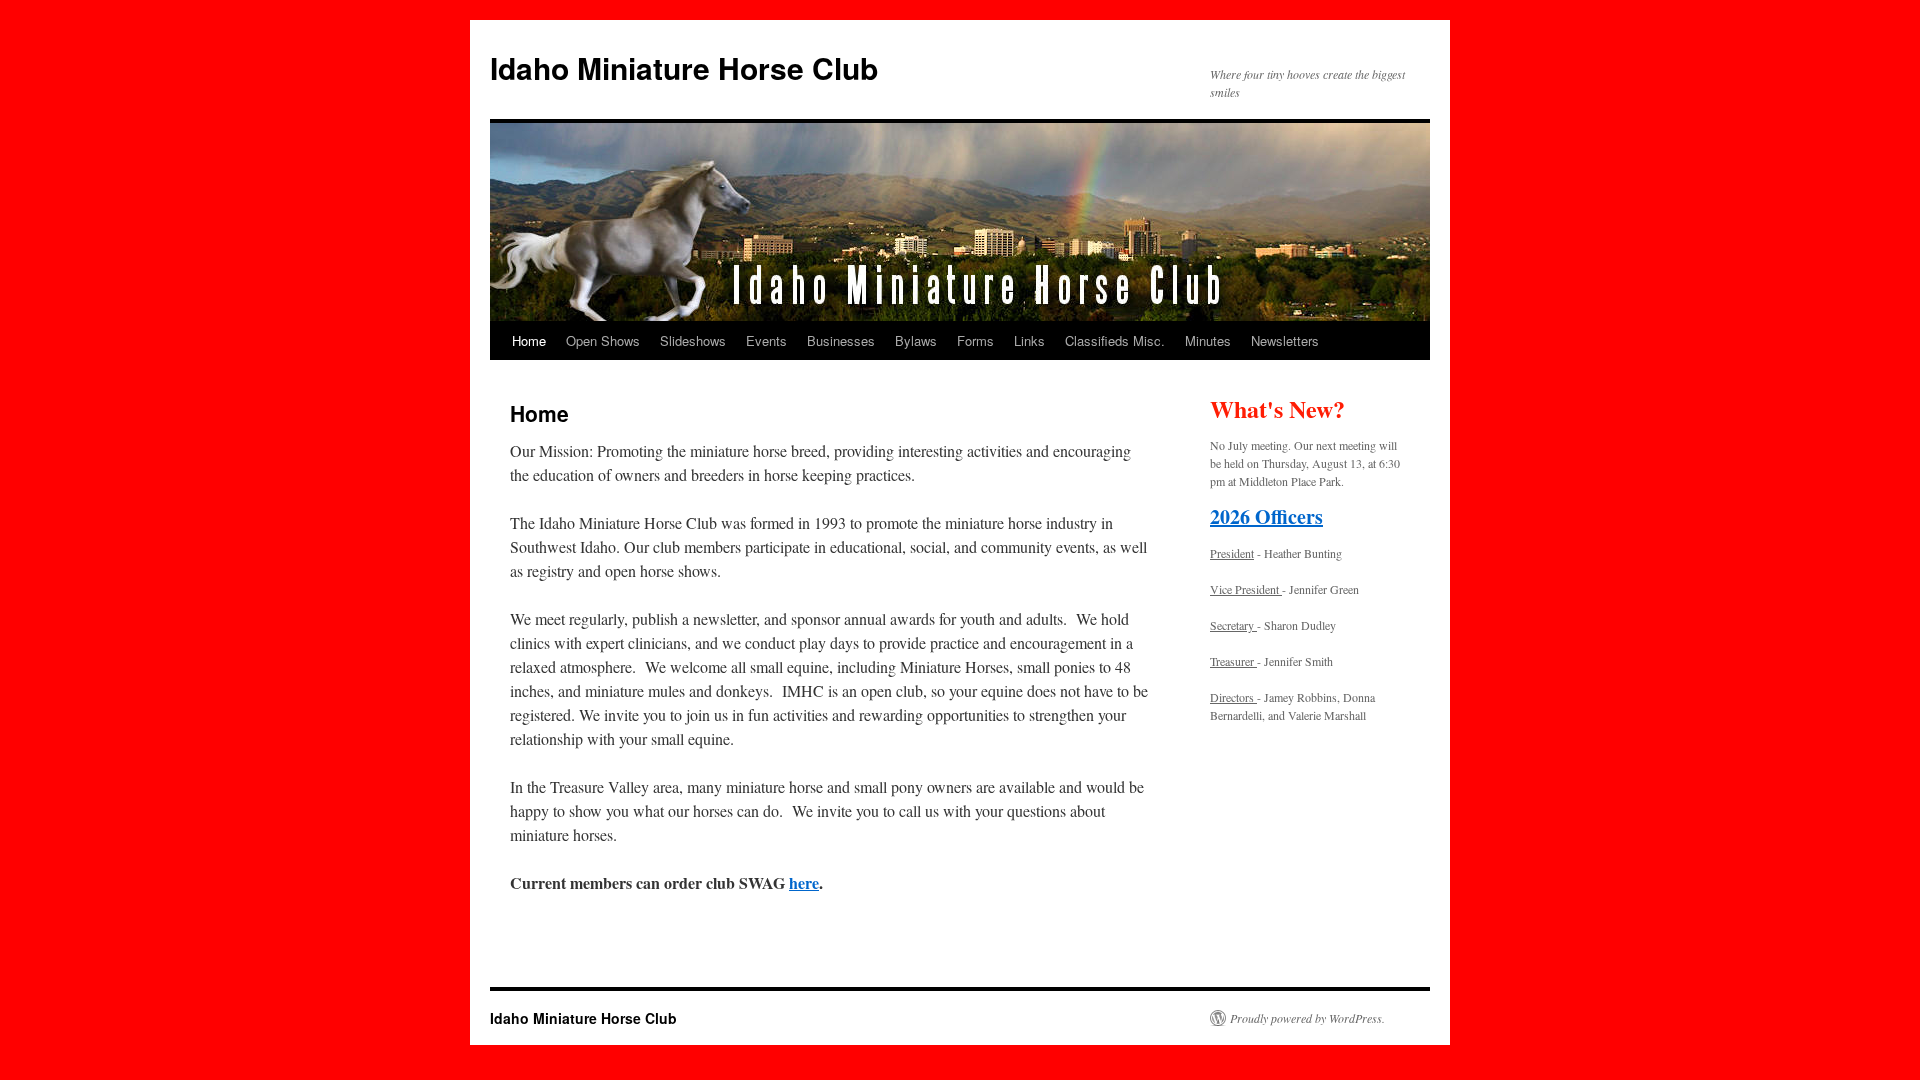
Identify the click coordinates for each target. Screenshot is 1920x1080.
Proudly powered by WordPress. (1307, 1018)
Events (766, 340)
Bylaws (916, 340)
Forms (975, 340)
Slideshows (693, 340)
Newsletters (1285, 340)
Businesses (841, 340)
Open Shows (603, 340)
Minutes (1208, 340)
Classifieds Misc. (1115, 340)
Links (1029, 340)
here (804, 882)
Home (529, 340)
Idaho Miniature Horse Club (684, 67)
